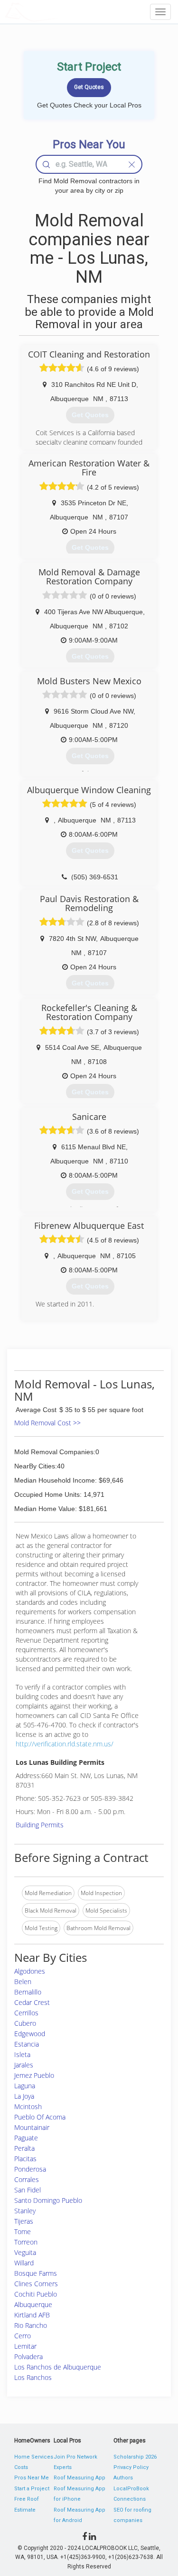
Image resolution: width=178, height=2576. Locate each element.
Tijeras (24, 2221)
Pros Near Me (32, 2478)
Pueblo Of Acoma (40, 2117)
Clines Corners (36, 2284)
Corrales (27, 2179)
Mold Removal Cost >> (47, 1423)
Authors (123, 2478)
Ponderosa (30, 2169)
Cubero (25, 2023)
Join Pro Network (75, 2457)
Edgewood (30, 2034)
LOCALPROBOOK (60, 12)
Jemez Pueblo (34, 2075)
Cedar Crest (32, 2002)
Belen (23, 1981)
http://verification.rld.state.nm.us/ (65, 1744)
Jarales (24, 2065)
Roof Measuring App (80, 2478)
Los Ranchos (33, 2377)
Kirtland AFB (32, 2315)
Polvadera (28, 2357)
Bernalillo (28, 1992)
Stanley (25, 2211)
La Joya (24, 2096)
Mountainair (32, 2127)
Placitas (25, 2159)
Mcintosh (28, 2106)
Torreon (26, 2242)
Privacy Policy (131, 2467)
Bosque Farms (36, 2273)
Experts (63, 2467)
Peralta (24, 2148)
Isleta (22, 2054)
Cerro (23, 2336)
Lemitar (25, 2346)
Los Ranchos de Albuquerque (58, 2367)
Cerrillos (26, 2013)
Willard (24, 2263)
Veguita (25, 2252)
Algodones (30, 1971)
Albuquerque (33, 2304)
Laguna (25, 2086)
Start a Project (32, 2489)
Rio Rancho (31, 2325)
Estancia (27, 2044)
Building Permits (40, 1825)
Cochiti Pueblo (36, 2294)
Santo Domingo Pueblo (48, 2200)
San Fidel (28, 2190)
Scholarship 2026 (135, 2457)
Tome (23, 2232)
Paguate (26, 2138)
